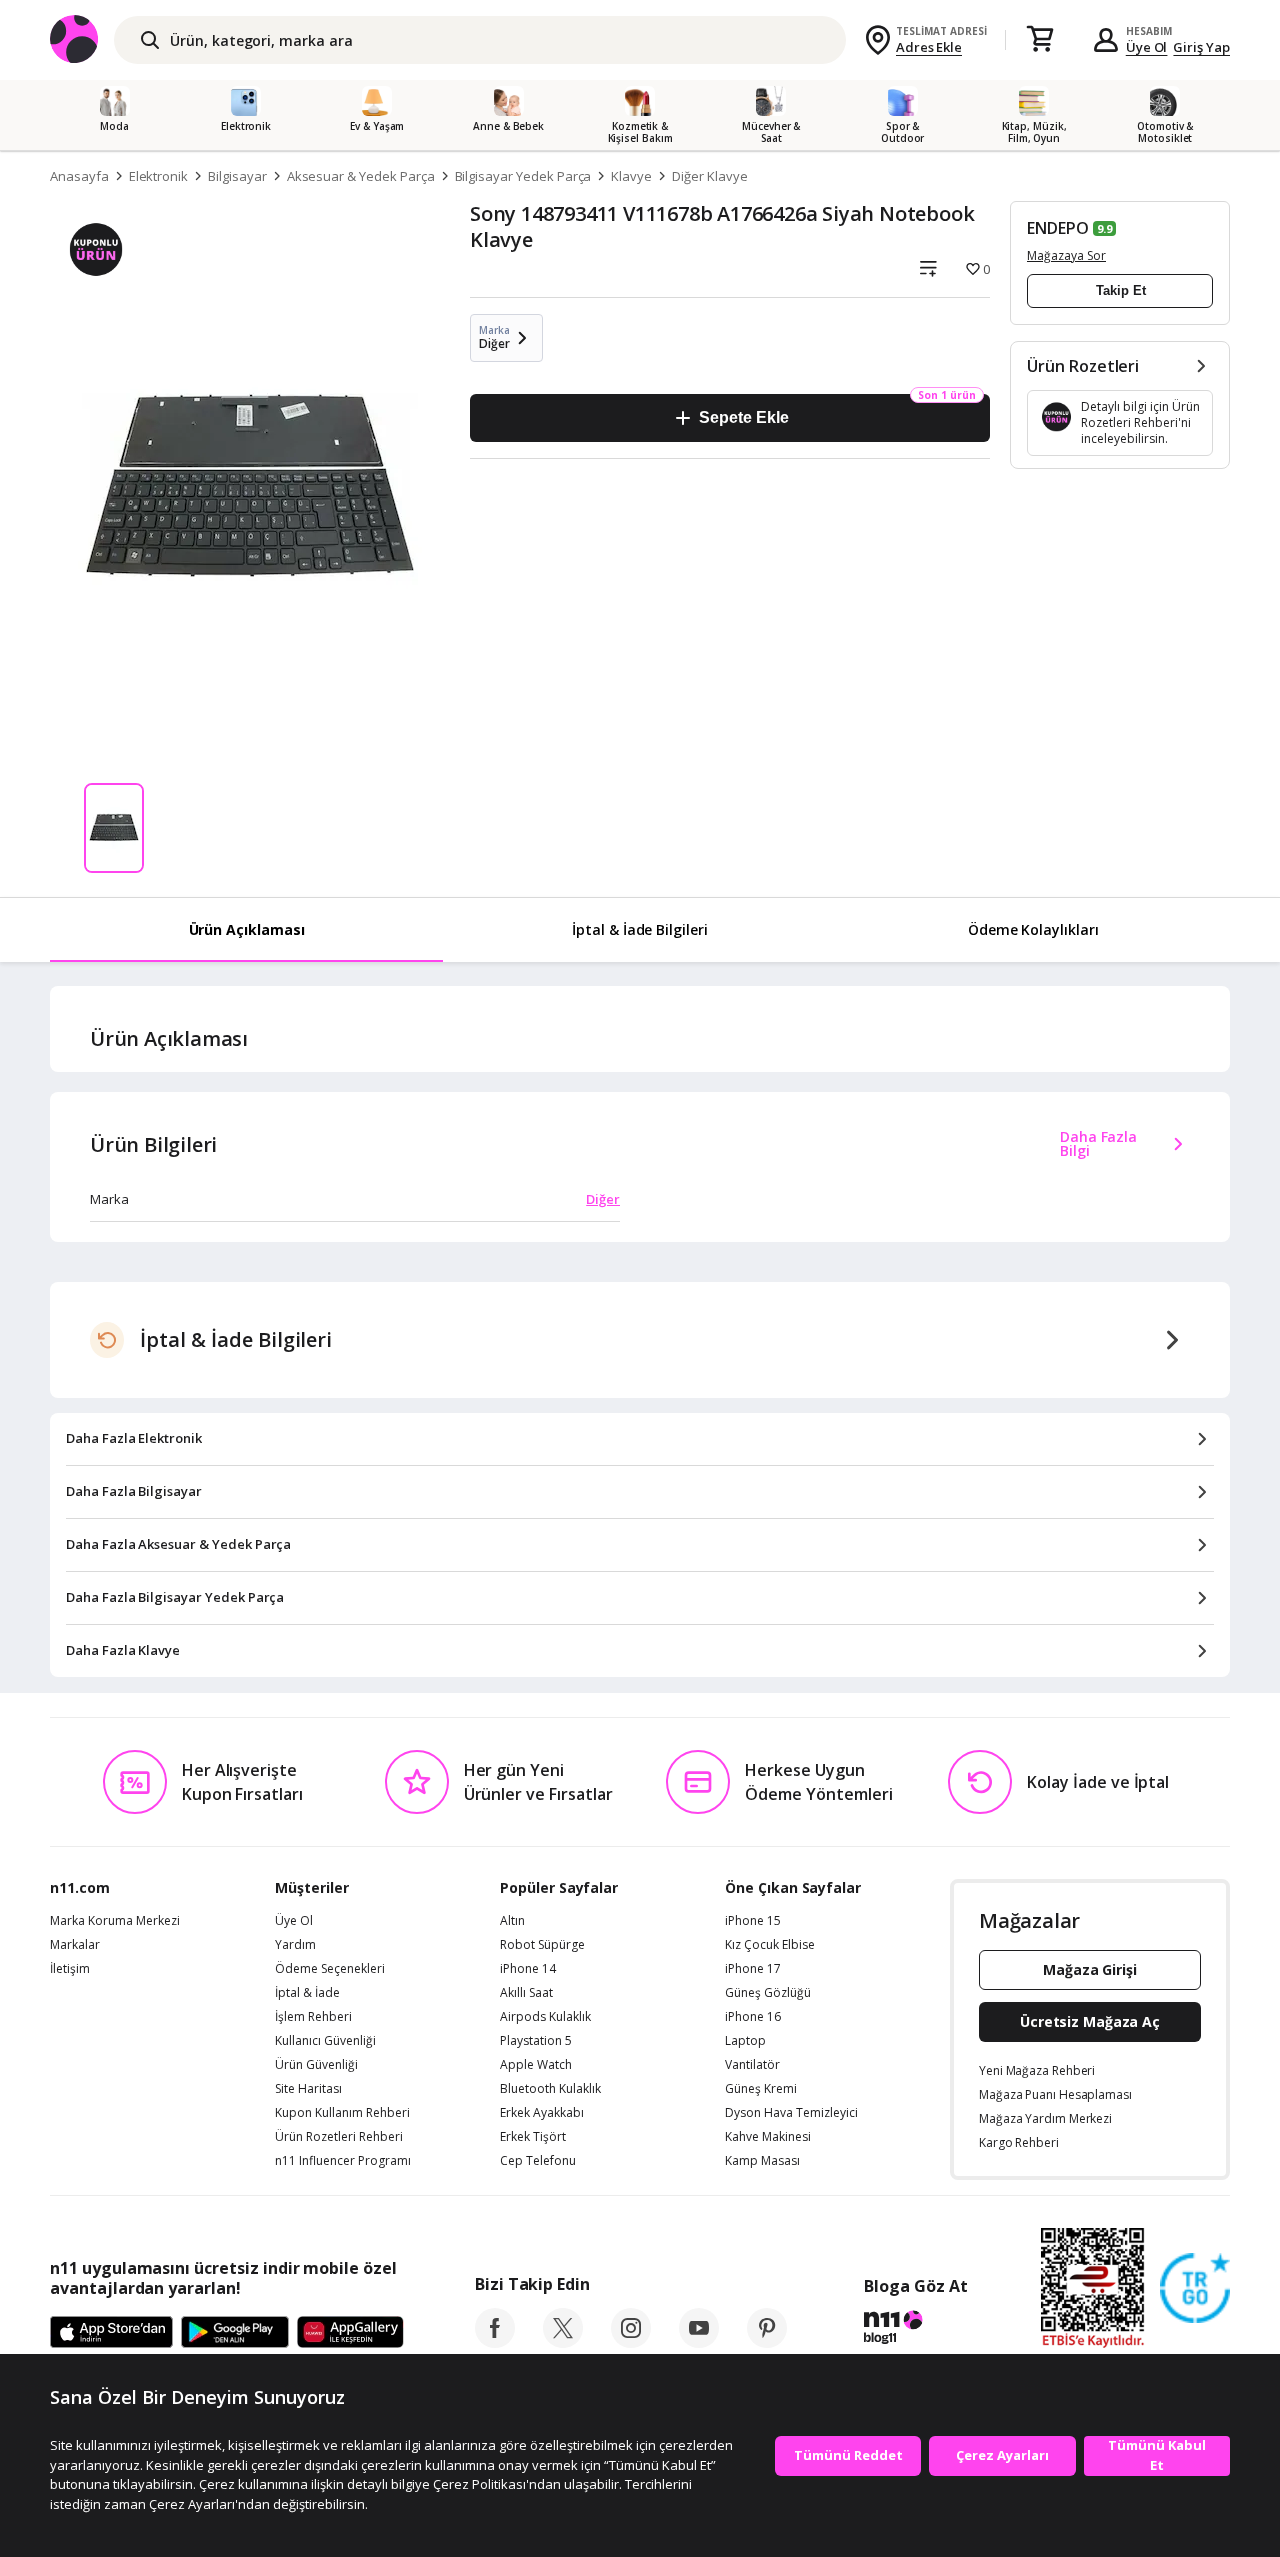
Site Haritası (308, 2089)
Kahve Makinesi (768, 2137)
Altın (512, 1921)
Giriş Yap (1201, 47)
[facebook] (495, 2342)
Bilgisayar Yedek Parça (523, 176)
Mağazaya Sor (1066, 255)
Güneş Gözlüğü (768, 1993)
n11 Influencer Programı (343, 2161)
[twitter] (563, 2342)
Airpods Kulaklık (545, 2017)
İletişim (70, 1969)
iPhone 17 (753, 1969)
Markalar (75, 1945)
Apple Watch (536, 2065)
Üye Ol (1147, 47)
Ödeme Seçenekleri (330, 1969)
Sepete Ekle (743, 417)
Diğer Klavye (709, 176)
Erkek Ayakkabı (542, 2113)
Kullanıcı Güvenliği (325, 2041)
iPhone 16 (753, 2017)
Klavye (631, 176)
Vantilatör (752, 2065)
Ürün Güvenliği (316, 2065)
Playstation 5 (536, 2041)
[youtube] (699, 2342)
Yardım (295, 1945)
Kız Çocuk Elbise (770, 1945)
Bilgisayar (237, 176)
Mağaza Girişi (1090, 1969)
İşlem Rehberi (313, 2017)
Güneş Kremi (761, 2089)
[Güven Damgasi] (1195, 2289)
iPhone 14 (528, 1969)
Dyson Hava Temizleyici (791, 2113)
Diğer (603, 1199)
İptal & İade (307, 1993)
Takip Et (1121, 290)
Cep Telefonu (538, 2161)
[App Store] (111, 2333)
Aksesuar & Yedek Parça (361, 176)
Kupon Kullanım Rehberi (342, 2113)
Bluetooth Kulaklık (550, 2089)
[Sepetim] (1040, 40)
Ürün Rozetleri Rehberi (339, 2137)
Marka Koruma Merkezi (115, 1921)
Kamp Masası (762, 2161)
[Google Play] (235, 2333)
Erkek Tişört (533, 2137)
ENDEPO (1058, 228)
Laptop (745, 2041)
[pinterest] (767, 2342)
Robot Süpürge (542, 1945)
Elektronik (159, 176)
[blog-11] (915, 2330)
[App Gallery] (350, 2333)
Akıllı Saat (526, 1993)
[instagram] (631, 2342)
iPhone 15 (753, 1921)
